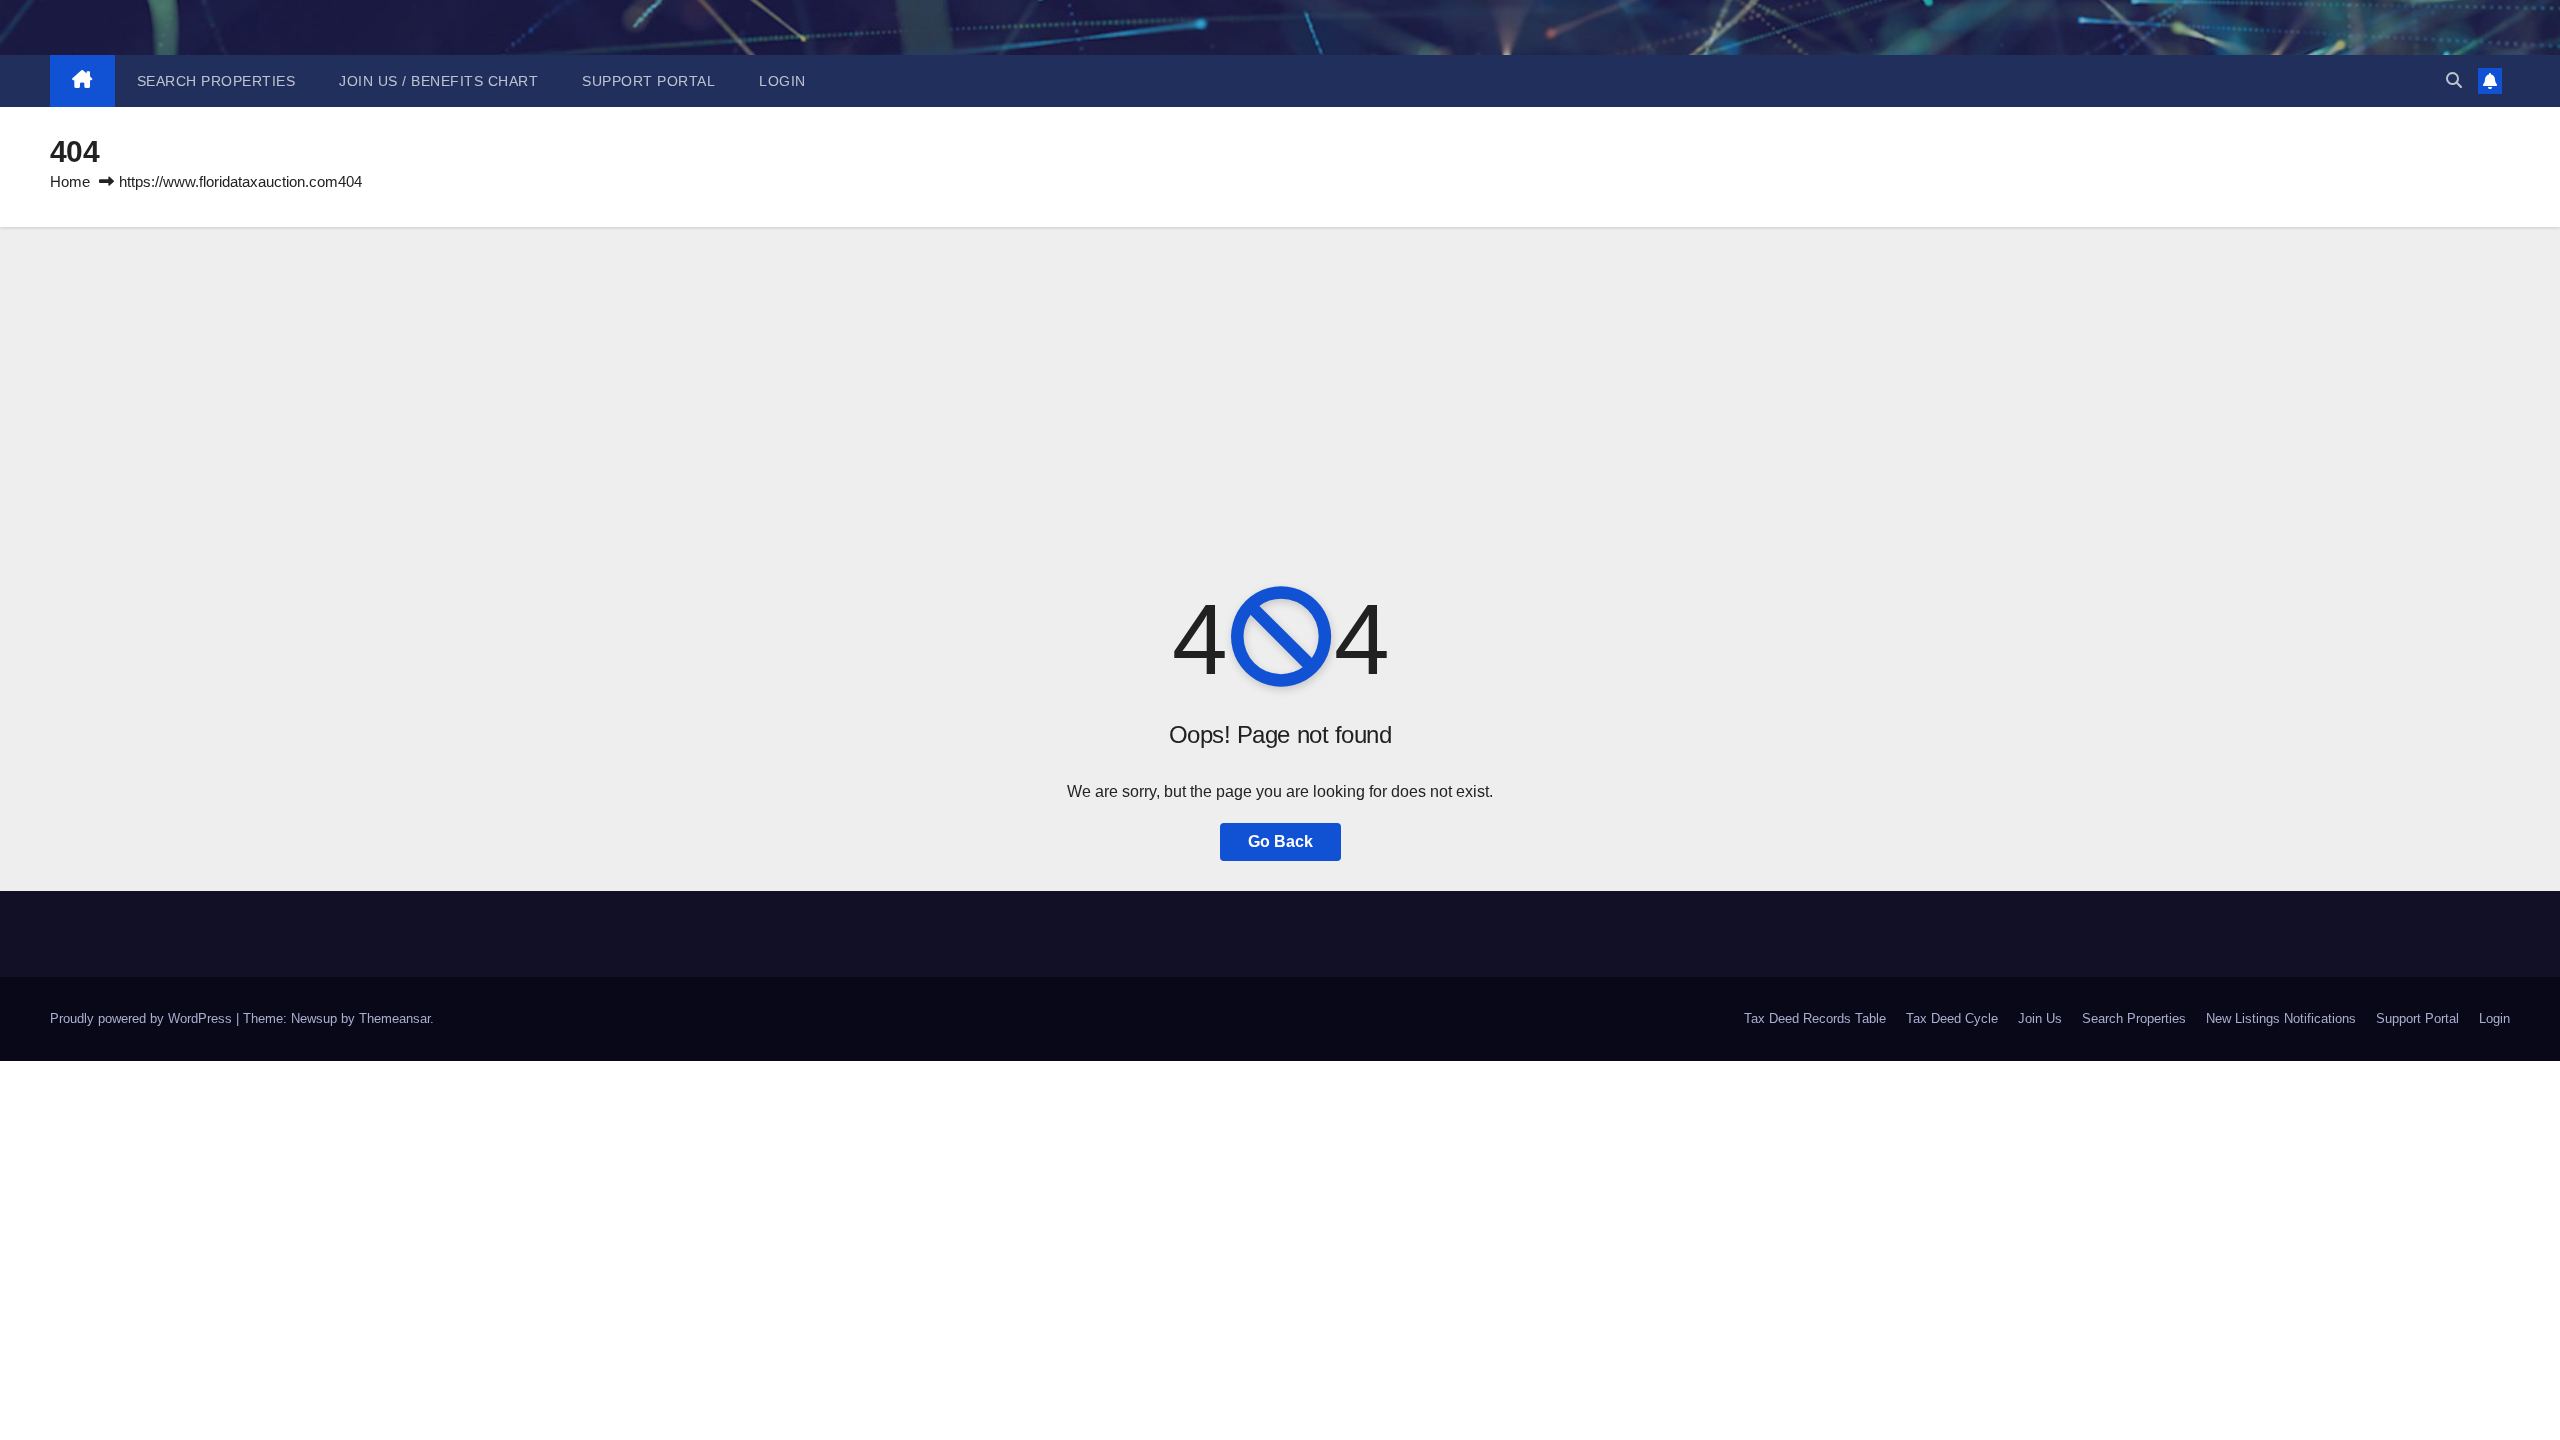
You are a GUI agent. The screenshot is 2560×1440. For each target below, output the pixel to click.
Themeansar (394, 1018)
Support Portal (648, 81)
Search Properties (216, 81)
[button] (2454, 80)
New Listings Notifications (2281, 1018)
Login (782, 81)
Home (70, 181)
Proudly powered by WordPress (143, 1018)
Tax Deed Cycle (1952, 1018)
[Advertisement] (1280, 377)
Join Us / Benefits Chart (438, 81)
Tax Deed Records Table (1815, 1018)
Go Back (1280, 841)
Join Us (2040, 1018)
